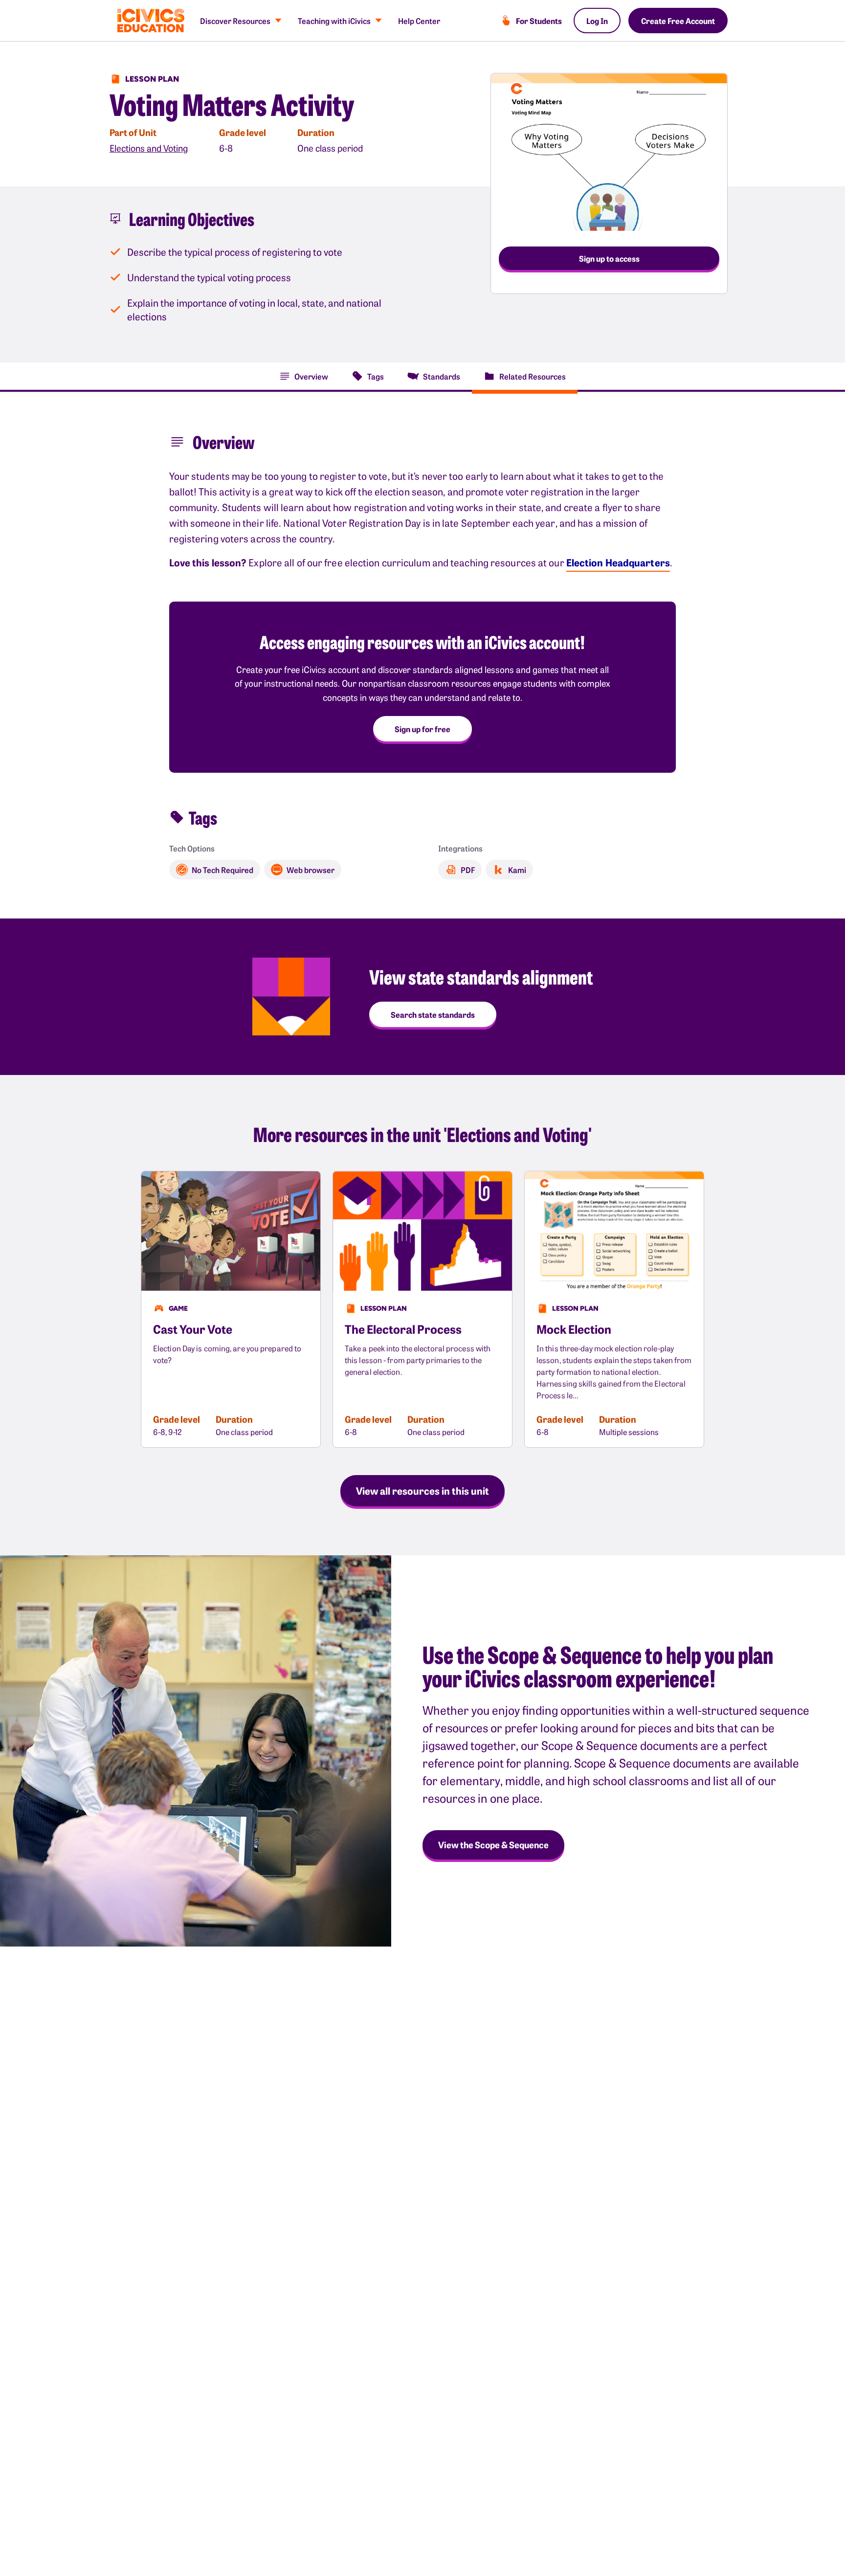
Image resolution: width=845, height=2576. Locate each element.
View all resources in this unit (422, 1490)
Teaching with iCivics (334, 21)
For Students (539, 21)
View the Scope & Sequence (493, 1845)
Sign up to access (609, 258)
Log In (597, 21)
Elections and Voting (149, 148)
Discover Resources (235, 21)
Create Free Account (678, 21)
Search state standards (433, 1014)
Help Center (419, 21)
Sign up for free (422, 729)
